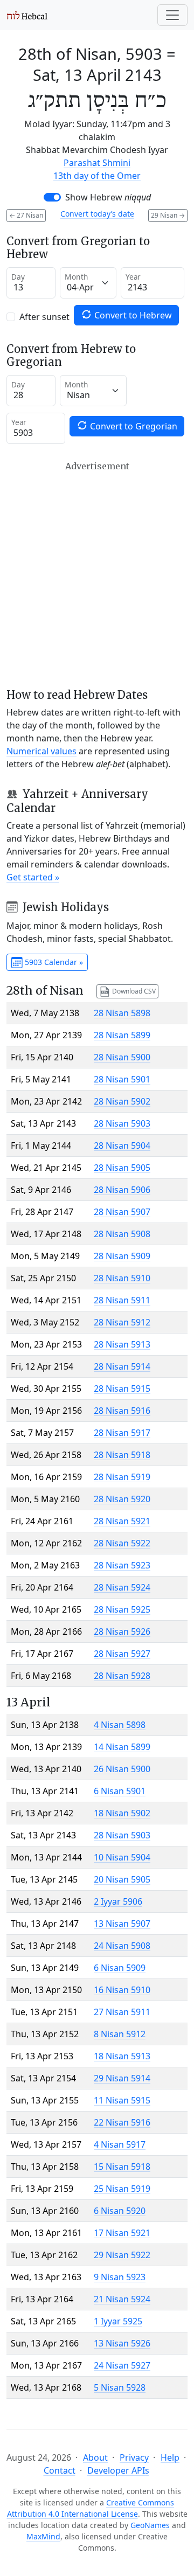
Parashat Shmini (97, 163)
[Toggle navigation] (172, 15)
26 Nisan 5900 (122, 1769)
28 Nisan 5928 (122, 1676)
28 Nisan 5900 (122, 1057)
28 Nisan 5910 (122, 1278)
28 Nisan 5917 (122, 1433)
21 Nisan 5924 (122, 2299)
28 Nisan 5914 (122, 1366)
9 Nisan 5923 (120, 2277)
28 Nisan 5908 (122, 1234)
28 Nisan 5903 (122, 1123)
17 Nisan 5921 (122, 2233)
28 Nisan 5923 (122, 1565)
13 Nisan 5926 (122, 2343)
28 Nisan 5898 (122, 1013)
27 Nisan (26, 215)
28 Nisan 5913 (122, 1344)
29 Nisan (168, 215)
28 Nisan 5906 (122, 1190)
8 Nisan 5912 (120, 2034)
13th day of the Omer (97, 176)
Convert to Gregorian (133, 426)
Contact (60, 2470)
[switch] (52, 197)
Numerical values (41, 751)
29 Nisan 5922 (122, 2255)
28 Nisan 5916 (122, 1411)
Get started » (33, 877)
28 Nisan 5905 (122, 1168)
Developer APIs (118, 2470)
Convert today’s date (97, 214)
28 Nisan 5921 (122, 1521)
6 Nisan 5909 (120, 1968)
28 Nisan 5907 (122, 1212)
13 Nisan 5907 (122, 1924)
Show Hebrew (108, 197)
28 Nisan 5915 (122, 1388)
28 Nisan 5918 (122, 1455)
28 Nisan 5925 (122, 1609)
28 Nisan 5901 (122, 1079)
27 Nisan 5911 (122, 2012)
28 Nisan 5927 (122, 1654)
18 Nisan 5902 (122, 1813)
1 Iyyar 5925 (118, 2321)
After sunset (44, 317)
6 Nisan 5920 (120, 2211)
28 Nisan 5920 (122, 1499)
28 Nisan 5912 (122, 1322)
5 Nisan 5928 (120, 2387)
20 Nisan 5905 (122, 1879)
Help (170, 2457)
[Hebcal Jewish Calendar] (27, 15)
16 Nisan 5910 (122, 1990)
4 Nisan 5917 (120, 2144)
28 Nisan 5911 (122, 1300)
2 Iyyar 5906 (118, 1901)
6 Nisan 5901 (120, 1791)
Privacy (134, 2457)
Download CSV (133, 991)
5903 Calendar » (53, 962)
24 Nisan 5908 (122, 1946)
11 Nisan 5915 (122, 2100)
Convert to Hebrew (132, 315)
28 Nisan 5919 (122, 1477)
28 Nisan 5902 (122, 1101)
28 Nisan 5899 (122, 1035)
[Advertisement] (97, 575)
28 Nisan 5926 (122, 1631)
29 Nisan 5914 (122, 2078)
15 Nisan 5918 (122, 2167)
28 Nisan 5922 (122, 1543)
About (95, 2457)
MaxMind (43, 2536)
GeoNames (150, 2525)
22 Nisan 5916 (122, 2122)
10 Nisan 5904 (122, 1857)
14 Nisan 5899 (122, 1747)
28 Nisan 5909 (122, 1256)
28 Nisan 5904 (122, 1145)
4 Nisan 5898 (120, 1725)
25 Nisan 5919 (122, 2189)
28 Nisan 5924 (122, 1587)
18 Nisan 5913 (122, 2056)
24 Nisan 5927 (122, 2365)
